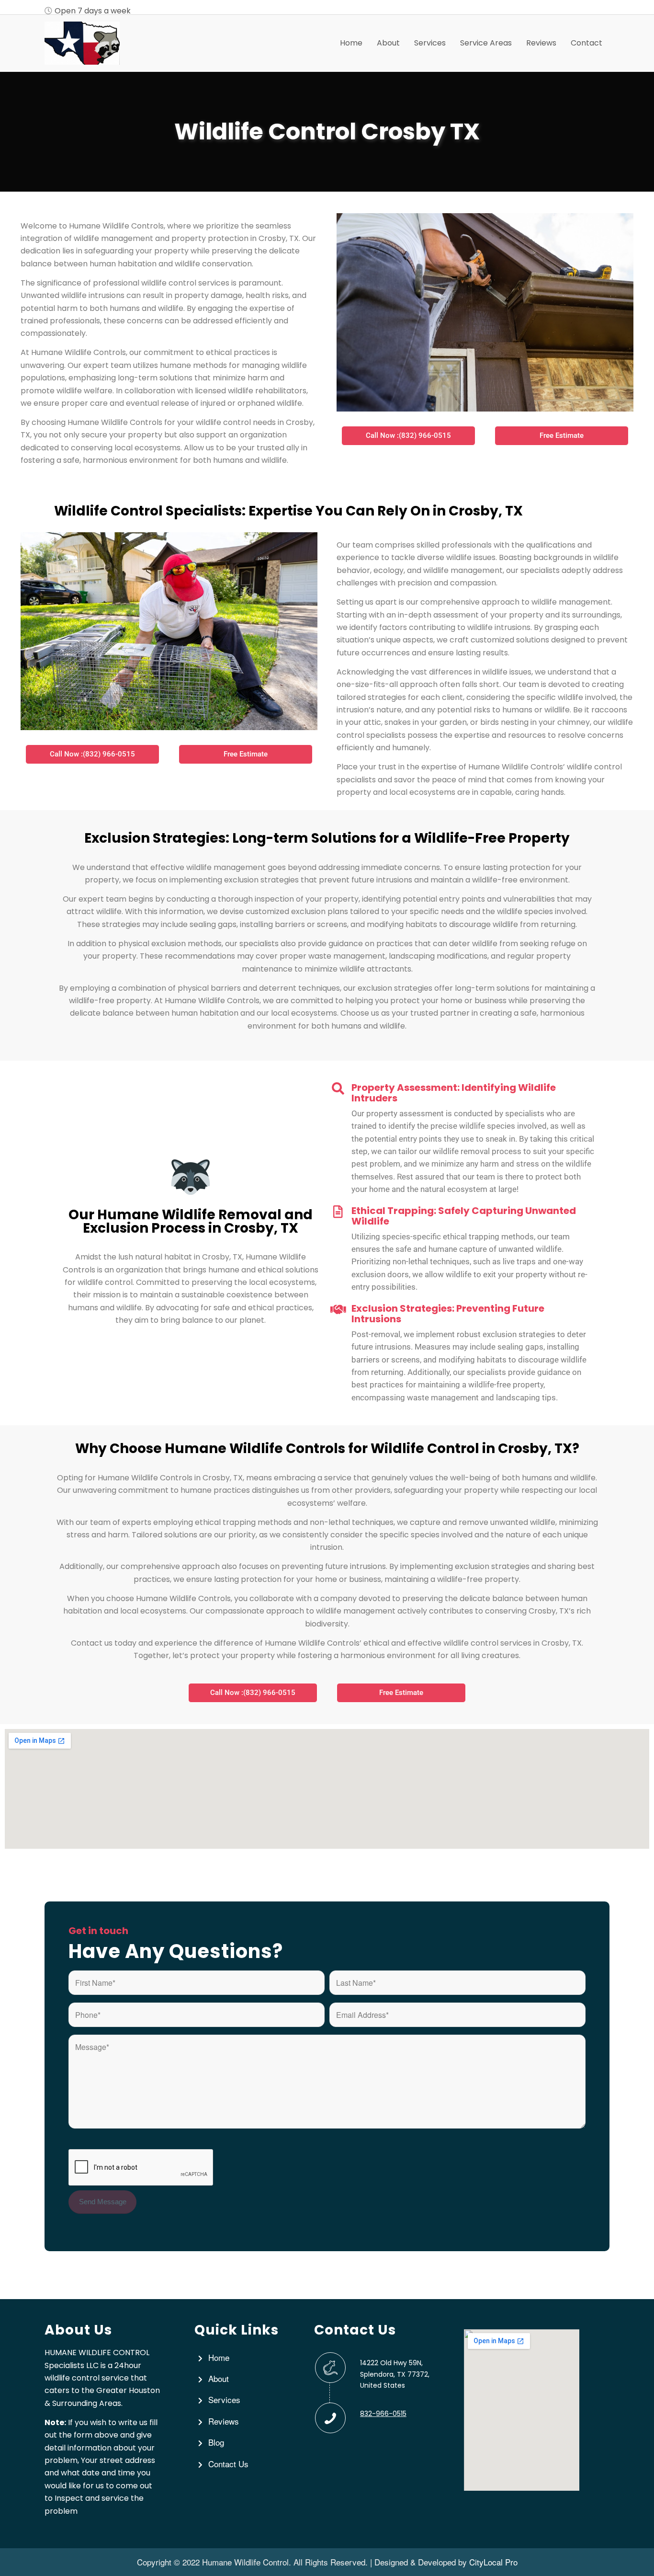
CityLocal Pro (493, 2562)
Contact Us (228, 2464)
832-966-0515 (383, 2414)
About (219, 2378)
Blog (216, 2442)
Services (224, 2399)
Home (219, 2357)
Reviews (224, 2421)
